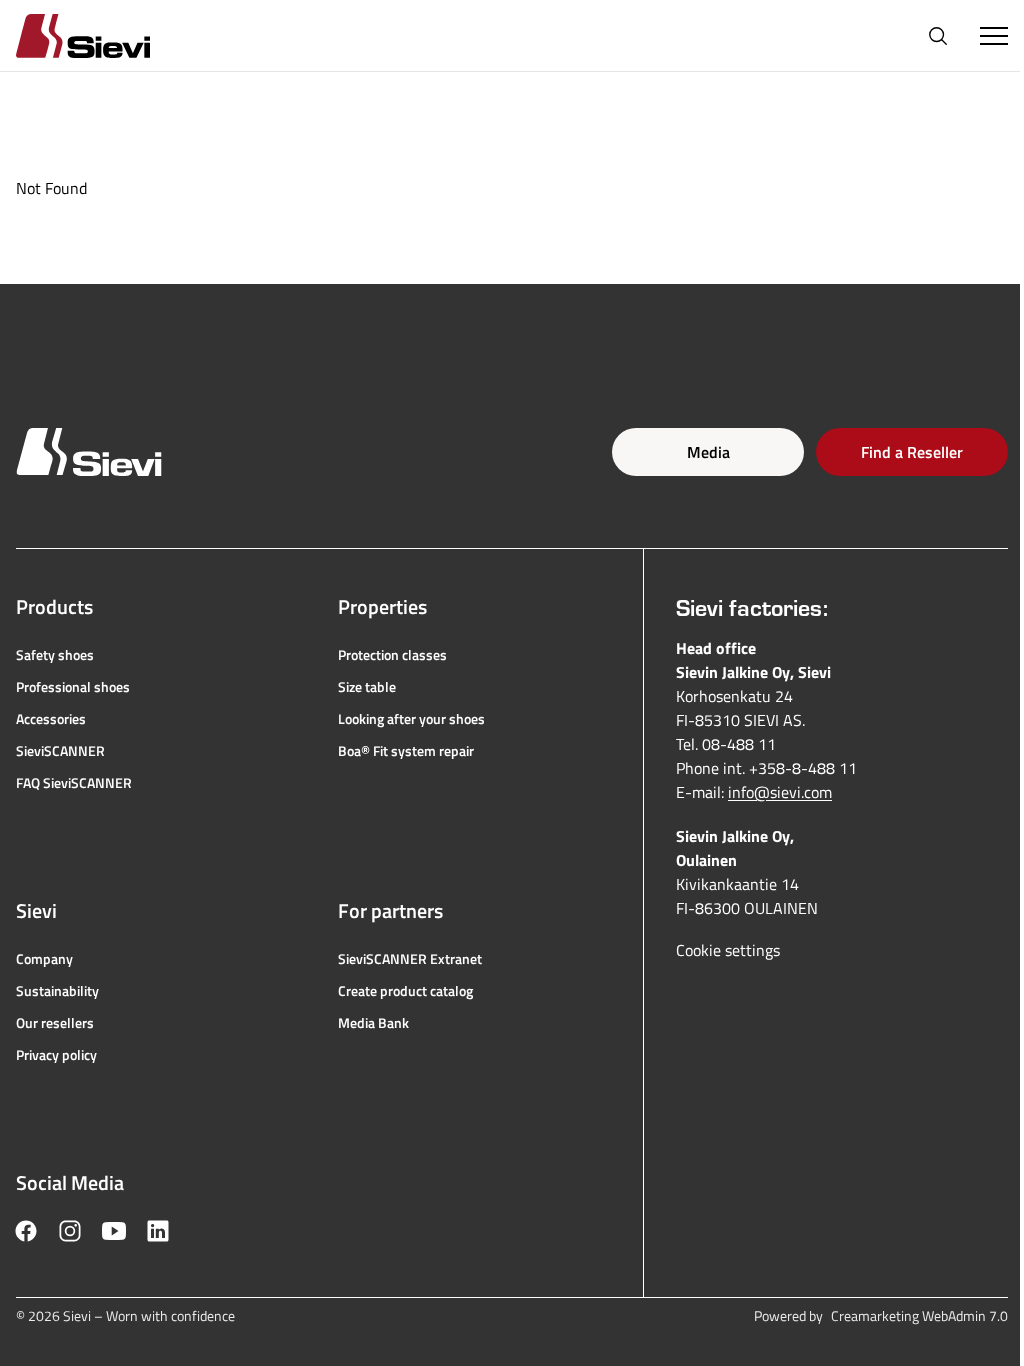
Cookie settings (728, 950)
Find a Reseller (912, 452)
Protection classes (392, 655)
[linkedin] (158, 1231)
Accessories (51, 719)
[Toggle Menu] (994, 36)
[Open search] (938, 36)
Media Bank (373, 1023)
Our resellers (55, 1023)
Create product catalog (405, 991)
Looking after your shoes (411, 719)
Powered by (881, 1316)
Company (44, 959)
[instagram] (70, 1231)
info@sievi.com (780, 792)
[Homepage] (107, 35)
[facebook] (26, 1231)
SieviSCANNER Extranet (410, 959)
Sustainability (57, 991)
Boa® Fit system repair (406, 751)
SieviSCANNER (60, 751)
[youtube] (114, 1231)
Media (708, 452)
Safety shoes (55, 655)
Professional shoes (73, 687)
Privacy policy (56, 1055)
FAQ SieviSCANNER (74, 783)
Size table (367, 687)
